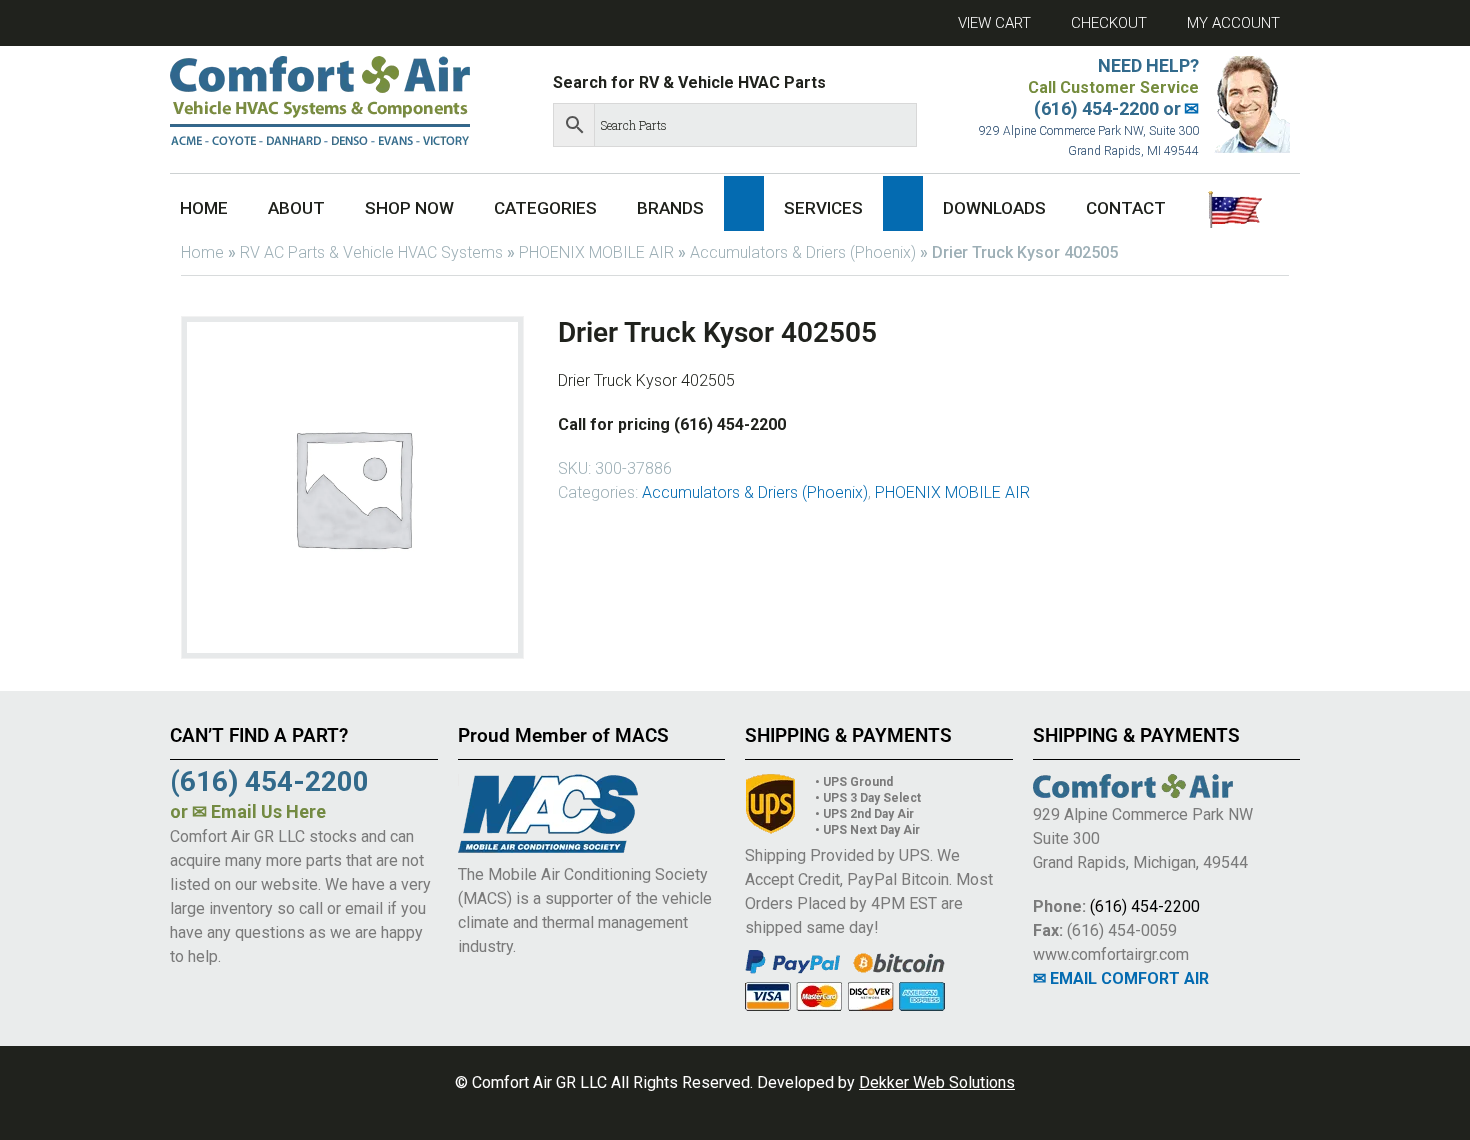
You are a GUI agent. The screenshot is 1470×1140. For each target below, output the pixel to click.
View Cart (994, 23)
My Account (1233, 23)
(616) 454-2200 (1145, 906)
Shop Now (409, 208)
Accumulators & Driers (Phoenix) (803, 252)
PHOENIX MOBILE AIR (596, 252)
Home (204, 208)
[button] (744, 203)
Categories (545, 208)
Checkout (1109, 23)
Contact (1126, 208)
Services (823, 208)
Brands (670, 208)
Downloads (994, 208)
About (296, 208)
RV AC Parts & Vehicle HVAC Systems (371, 252)
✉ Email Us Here (259, 811)
